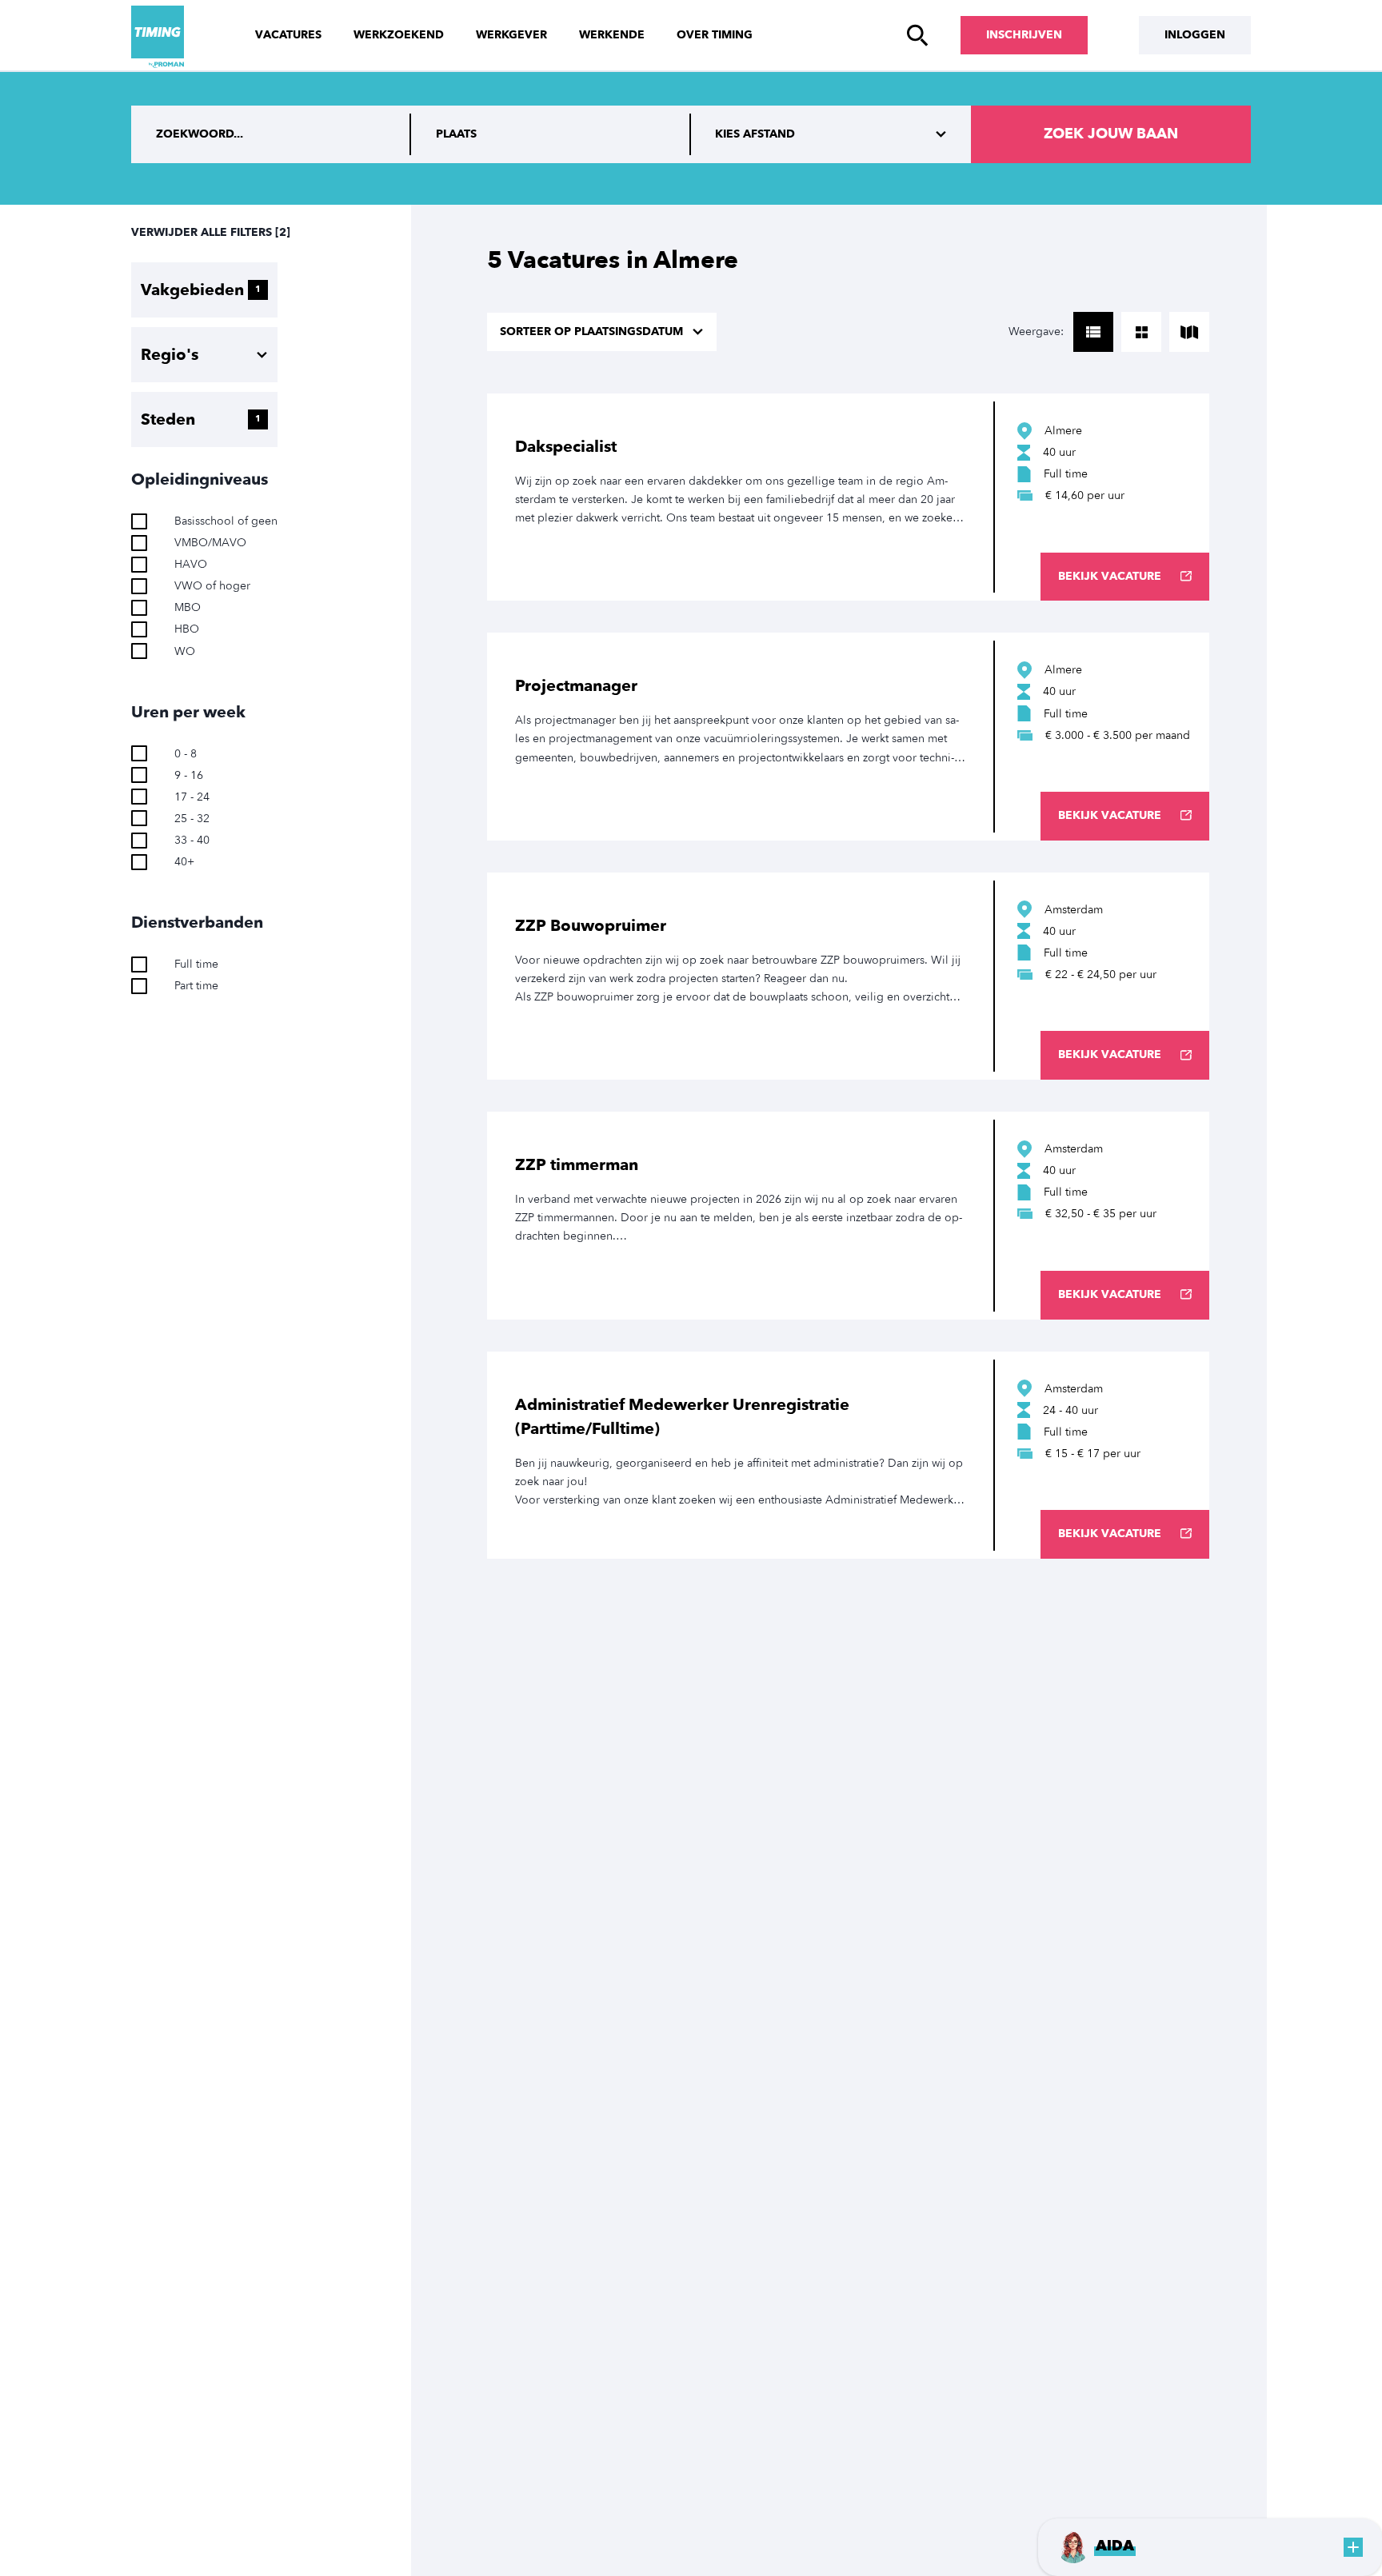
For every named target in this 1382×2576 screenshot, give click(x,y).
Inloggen (1195, 35)
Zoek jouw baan (1111, 134)
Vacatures (288, 35)
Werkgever (511, 35)
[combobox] (551, 134)
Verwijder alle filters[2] (211, 232)
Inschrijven (1024, 35)
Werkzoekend (399, 35)
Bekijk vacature (1110, 576)
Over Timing (715, 35)
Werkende (612, 35)
